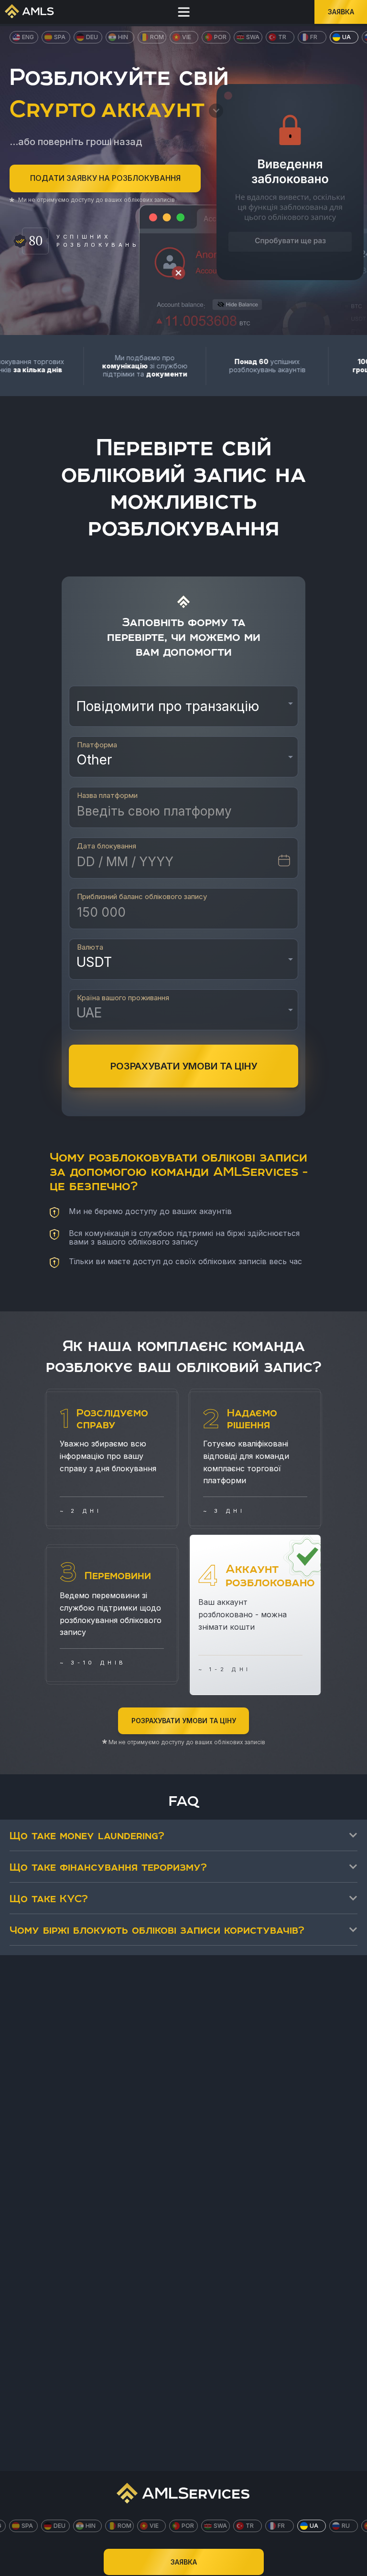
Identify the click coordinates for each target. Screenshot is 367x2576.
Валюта (90, 947)
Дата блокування (107, 846)
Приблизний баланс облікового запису (142, 897)
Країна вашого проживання (123, 998)
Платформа (97, 745)
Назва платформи (107, 796)
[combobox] (183, 1016)
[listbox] (183, 710)
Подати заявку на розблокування (105, 178)
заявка (341, 12)
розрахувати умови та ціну (184, 1066)
